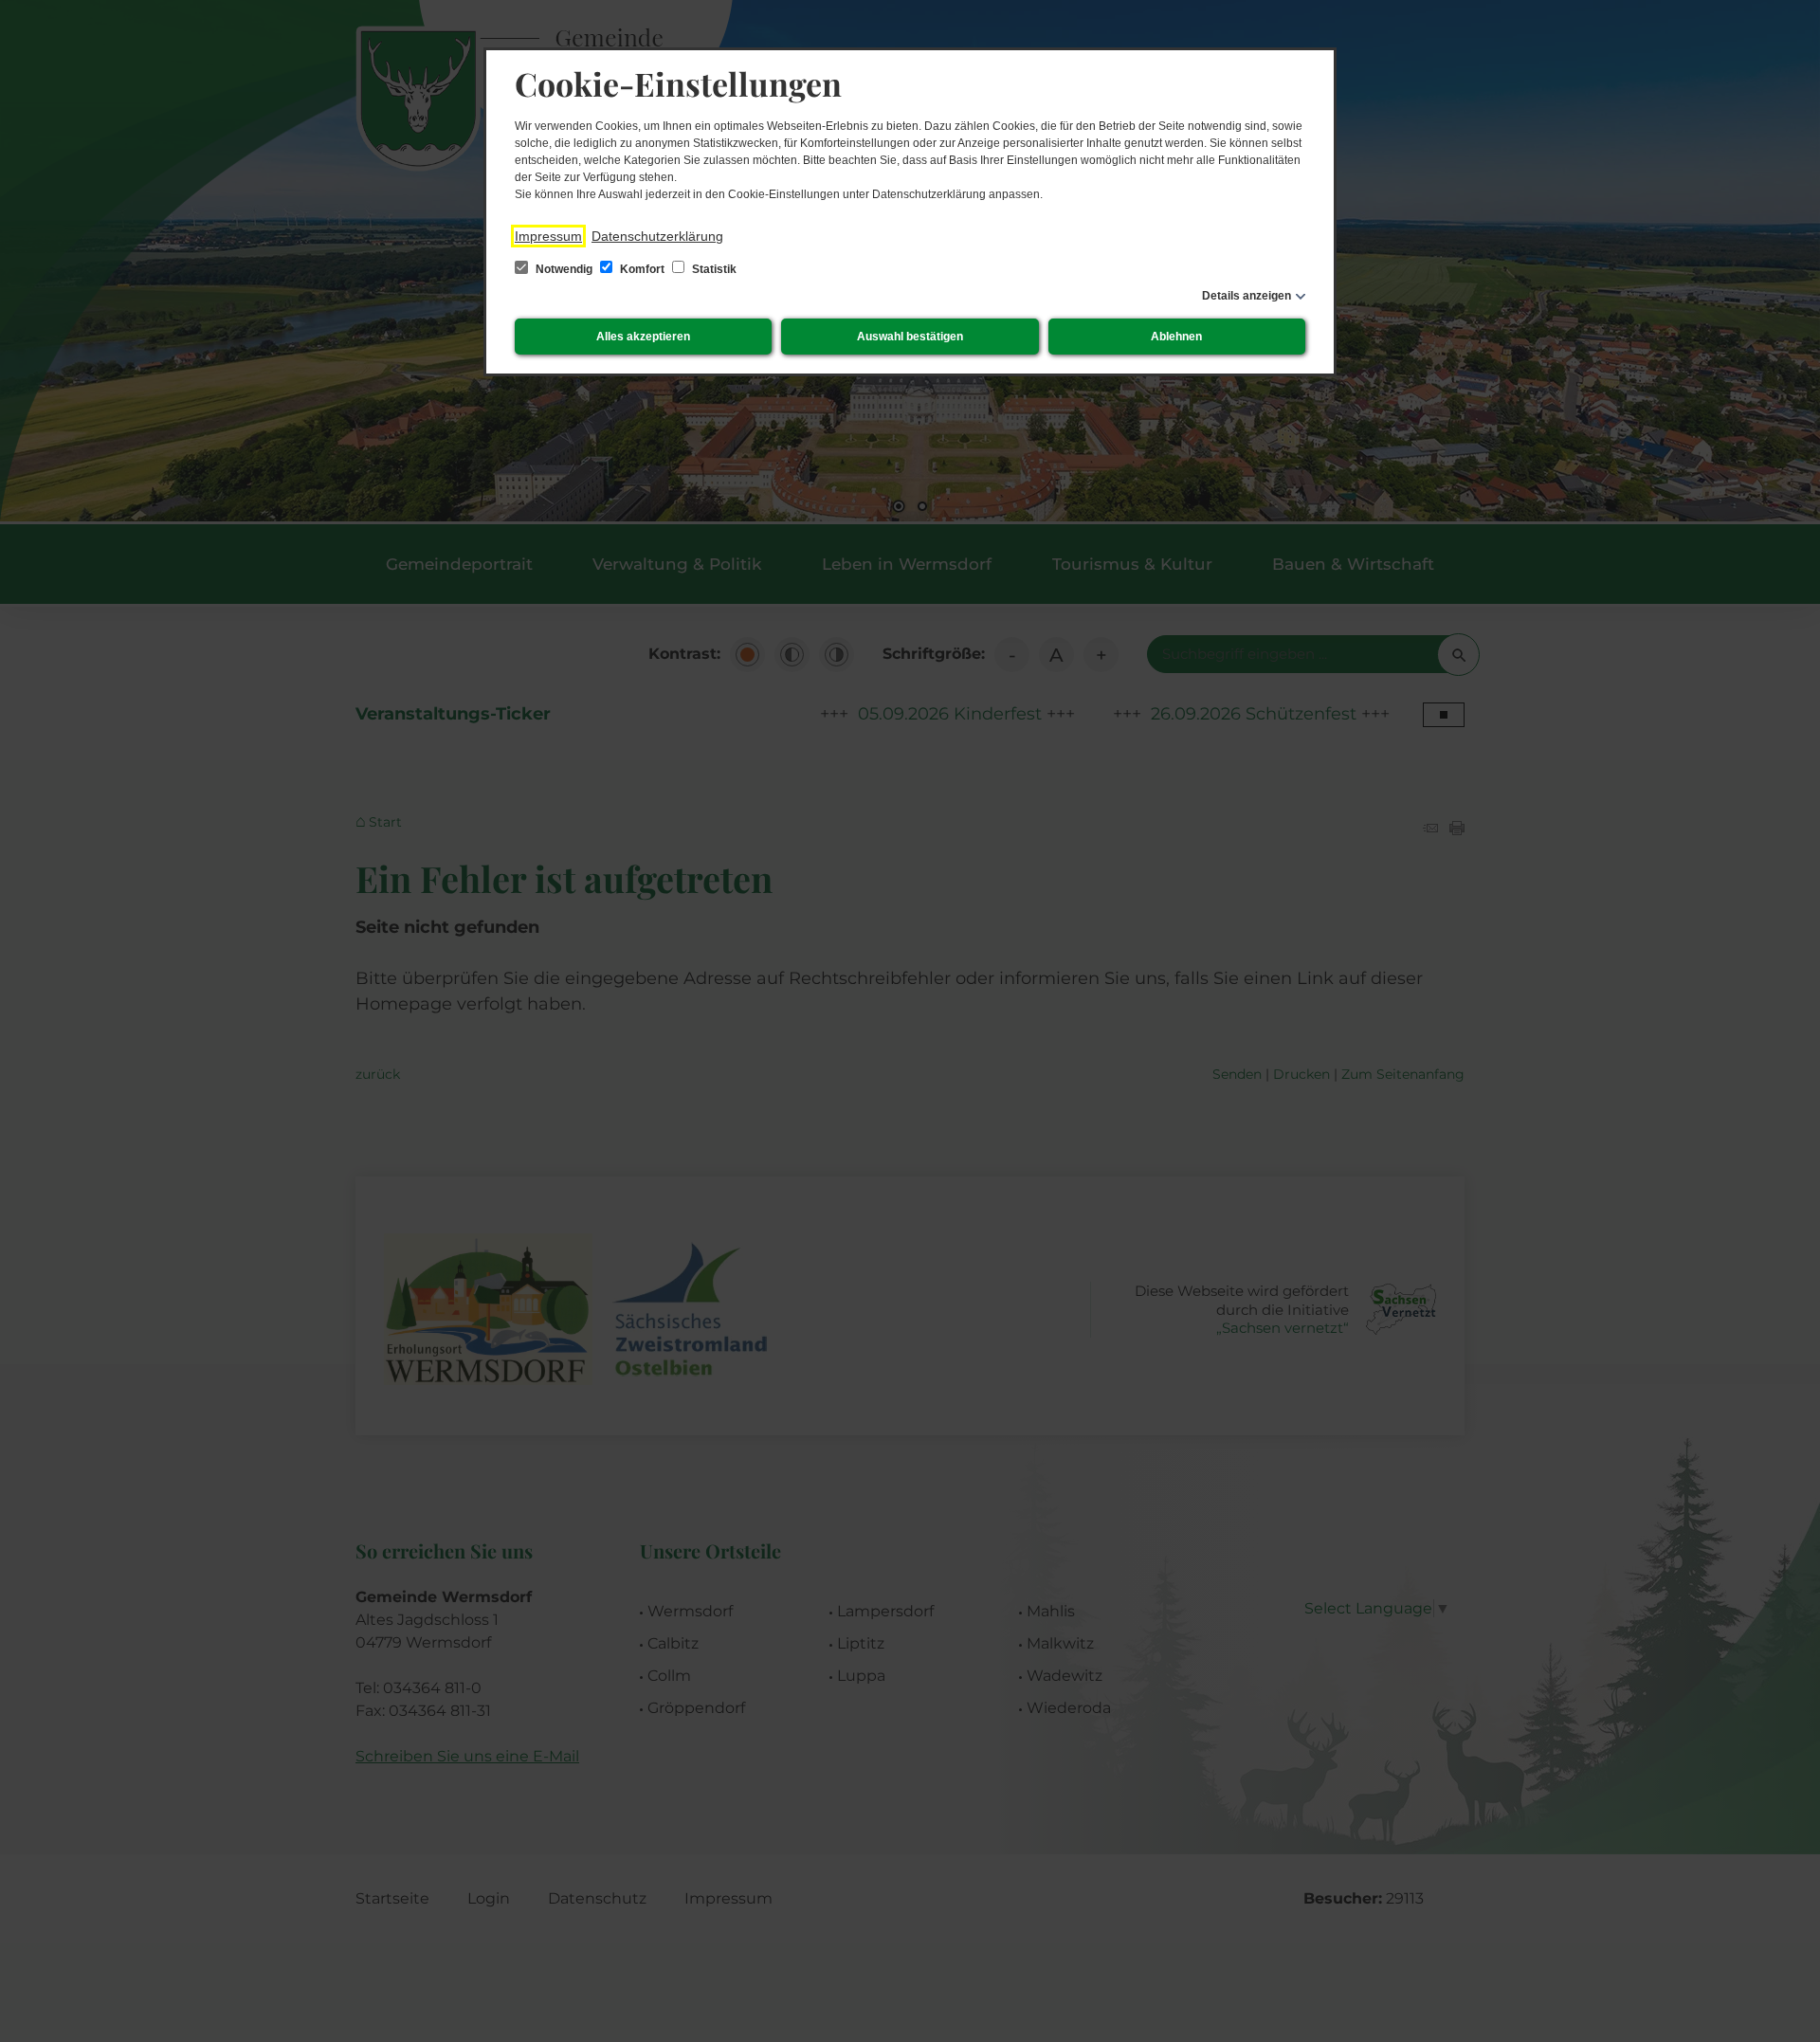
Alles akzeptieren (643, 337)
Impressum (548, 236)
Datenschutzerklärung (657, 236)
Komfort (642, 269)
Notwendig (564, 269)
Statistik (713, 269)
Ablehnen (1176, 337)
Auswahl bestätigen (910, 337)
